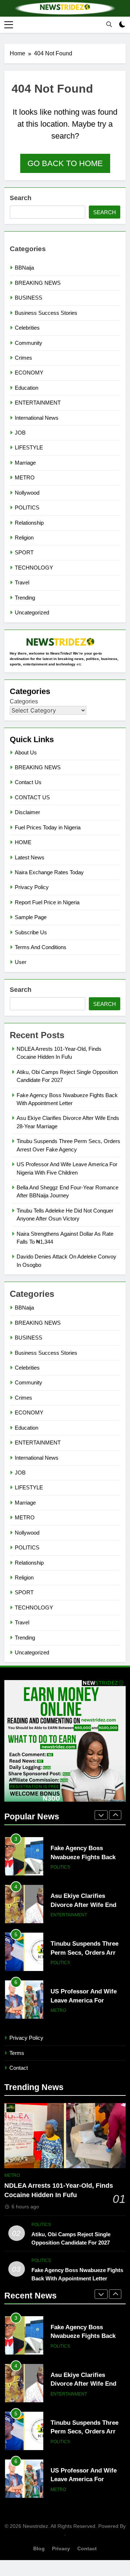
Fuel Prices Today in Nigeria (48, 827)
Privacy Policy (32, 887)
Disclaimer (27, 812)
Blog (39, 2548)
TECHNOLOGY (34, 568)
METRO (25, 477)
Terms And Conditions (41, 947)
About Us (26, 752)
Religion (24, 538)
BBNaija (24, 268)
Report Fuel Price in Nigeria (47, 902)
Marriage (25, 463)
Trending (25, 598)
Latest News (30, 857)
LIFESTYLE (29, 447)
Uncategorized (32, 612)
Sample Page (31, 917)
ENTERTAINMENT (38, 403)
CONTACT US (32, 797)
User (21, 962)
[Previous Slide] (101, 1815)
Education (27, 388)
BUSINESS (29, 298)
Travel (22, 582)
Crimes (23, 358)
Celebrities (27, 328)
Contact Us (28, 782)
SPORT (24, 552)
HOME (23, 842)
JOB (20, 433)
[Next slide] (115, 1815)
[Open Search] (109, 24)
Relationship (29, 523)
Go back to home (65, 163)
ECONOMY (29, 373)
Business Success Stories (46, 313)
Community (29, 343)
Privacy (61, 2548)
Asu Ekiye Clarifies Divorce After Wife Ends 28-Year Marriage (85, 1857)
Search (21, 198)
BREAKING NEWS (38, 283)
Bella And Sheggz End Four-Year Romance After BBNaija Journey (87, 2000)
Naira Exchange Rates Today (49, 872)
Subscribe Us (31, 932)
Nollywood (27, 493)
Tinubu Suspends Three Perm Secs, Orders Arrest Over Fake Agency (87, 1905)
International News (37, 418)
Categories (24, 701)
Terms (17, 2053)
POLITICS (27, 507)
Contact (19, 2068)
